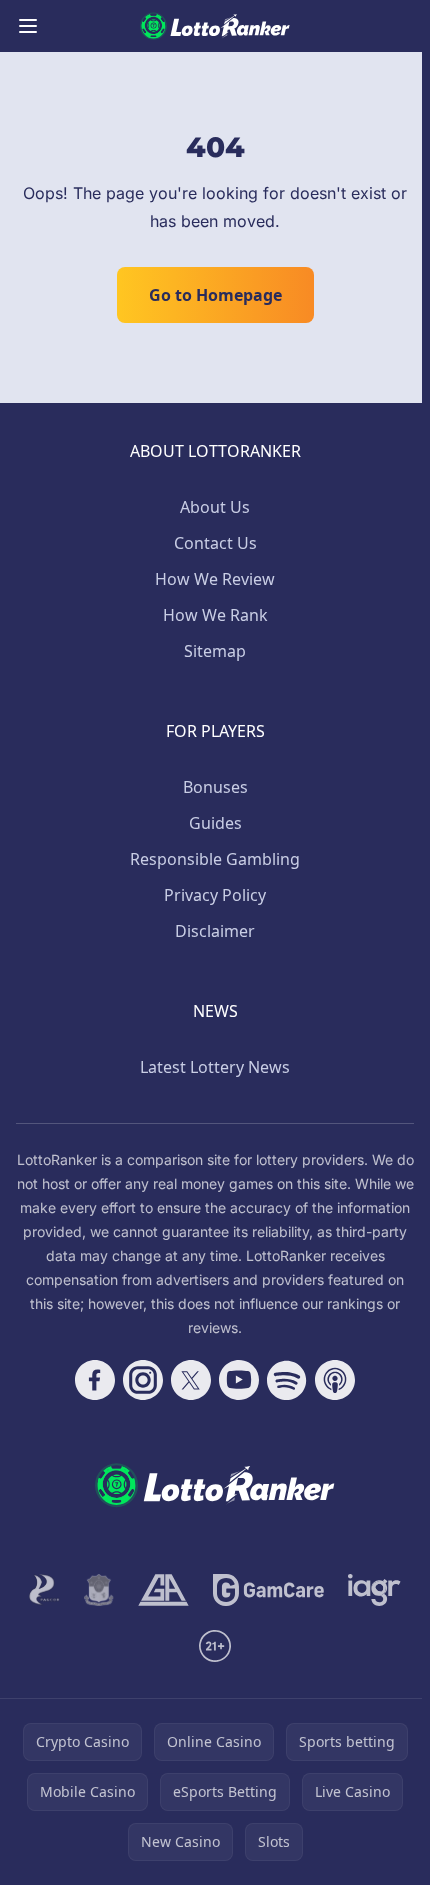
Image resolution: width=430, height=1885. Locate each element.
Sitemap (215, 651)
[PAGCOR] (44, 1590)
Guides (215, 823)
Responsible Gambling (215, 859)
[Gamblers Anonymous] (163, 1590)
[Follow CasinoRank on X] (191, 1380)
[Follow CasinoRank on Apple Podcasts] (335, 1380)
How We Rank (215, 615)
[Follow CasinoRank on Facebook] (95, 1380)
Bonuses (215, 787)
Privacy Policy (215, 895)
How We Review (215, 579)
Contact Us (215, 543)
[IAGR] (374, 1590)
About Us (215, 507)
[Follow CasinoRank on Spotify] (287, 1380)
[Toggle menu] (28, 26)
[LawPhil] (98, 1590)
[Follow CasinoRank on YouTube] (239, 1380)
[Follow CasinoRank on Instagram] (143, 1380)
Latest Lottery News (215, 1067)
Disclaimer (215, 931)
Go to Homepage (215, 295)
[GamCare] (268, 1590)
